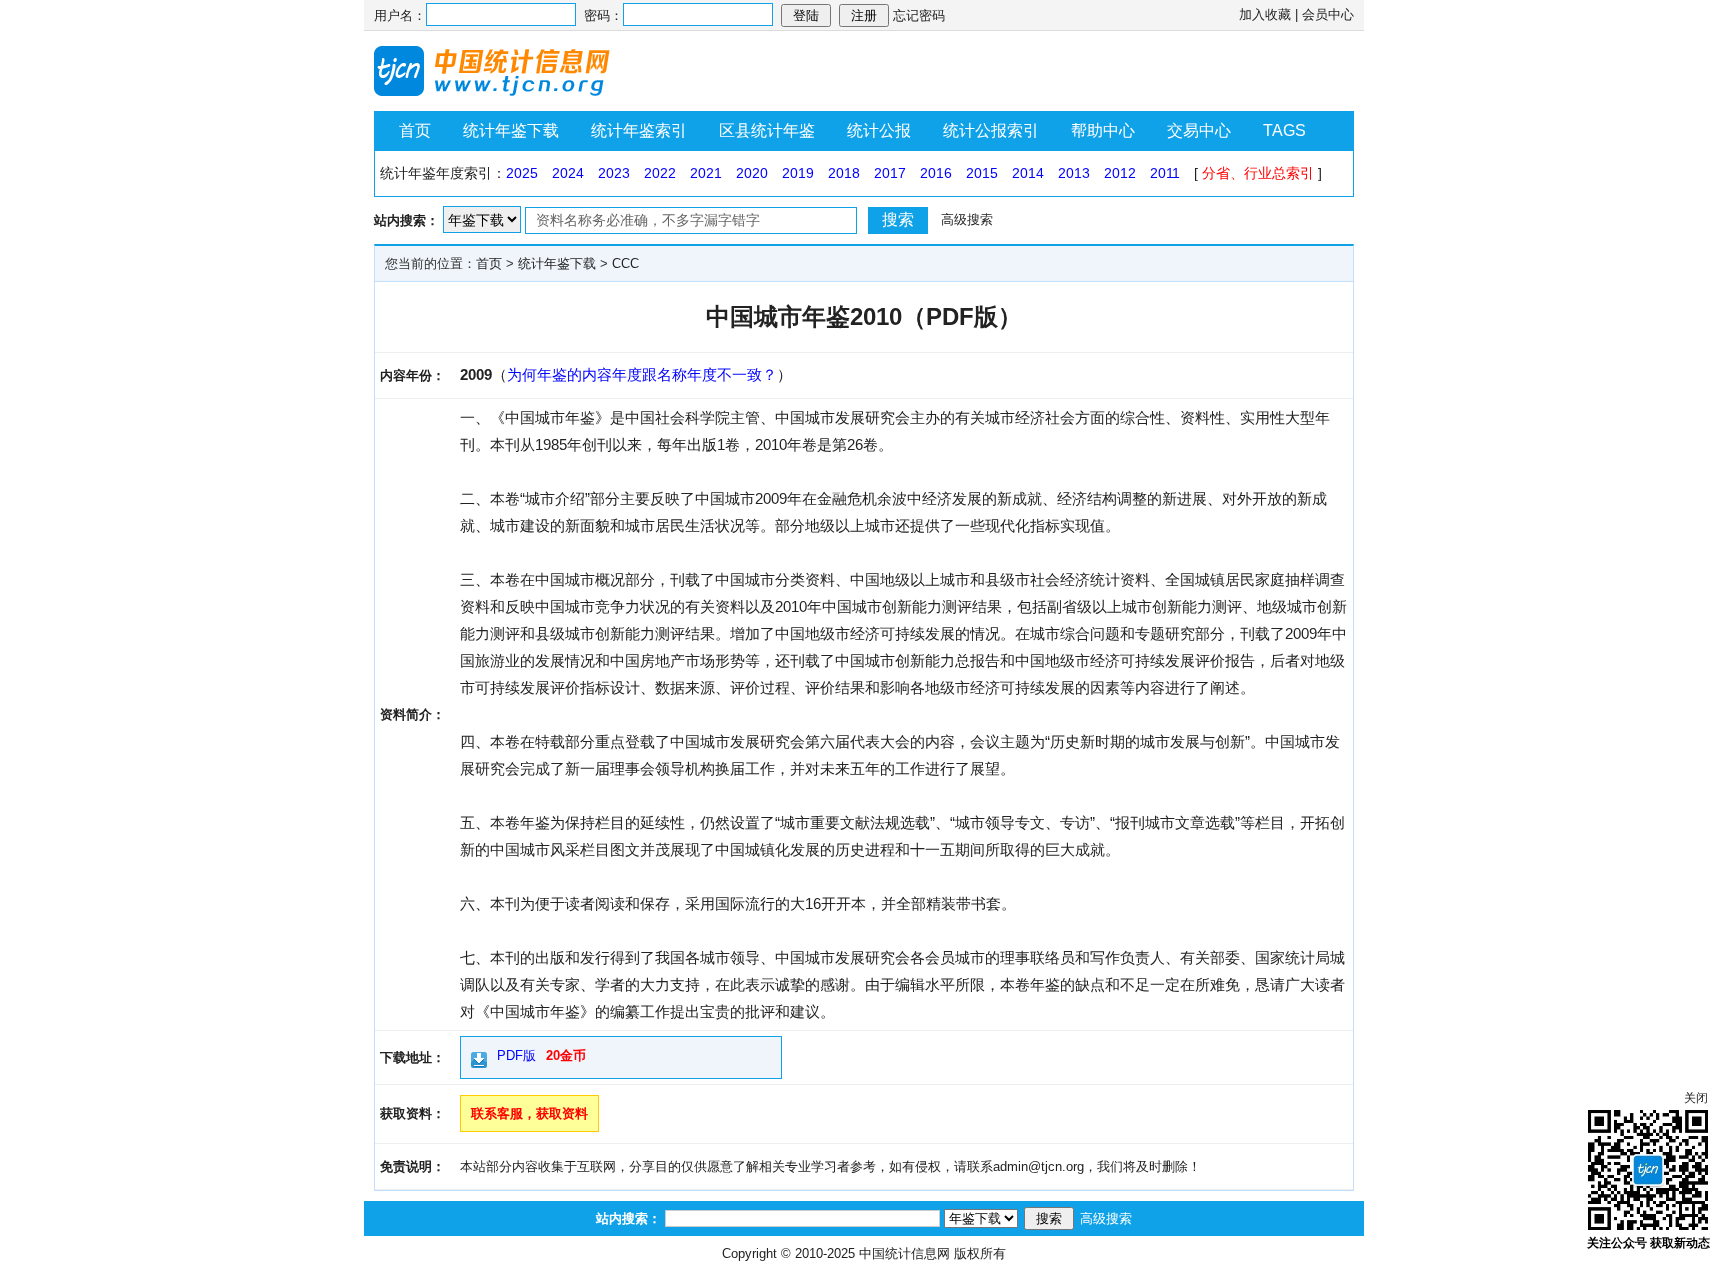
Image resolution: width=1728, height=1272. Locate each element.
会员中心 (1328, 14)
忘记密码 (919, 15)
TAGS (1284, 130)
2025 (522, 173)
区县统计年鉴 (767, 130)
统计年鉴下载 (511, 130)
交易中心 (1199, 130)
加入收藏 (1265, 14)
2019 (798, 173)
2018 (844, 173)
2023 (614, 173)
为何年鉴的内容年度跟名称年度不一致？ (642, 374)
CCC (625, 263)
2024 (568, 173)
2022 (660, 173)
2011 (1165, 173)
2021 (706, 173)
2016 (936, 173)
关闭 (1696, 1098)
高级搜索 (967, 219)
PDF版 (516, 1055)
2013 (1074, 173)
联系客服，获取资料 (529, 1113)
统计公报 (879, 130)
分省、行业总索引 (1258, 173)
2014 (1028, 173)
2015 (982, 173)
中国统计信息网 (904, 1253)
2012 (1120, 173)
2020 (752, 173)
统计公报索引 (991, 130)
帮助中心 (1103, 130)
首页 (415, 130)
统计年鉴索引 (639, 130)
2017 (890, 173)
